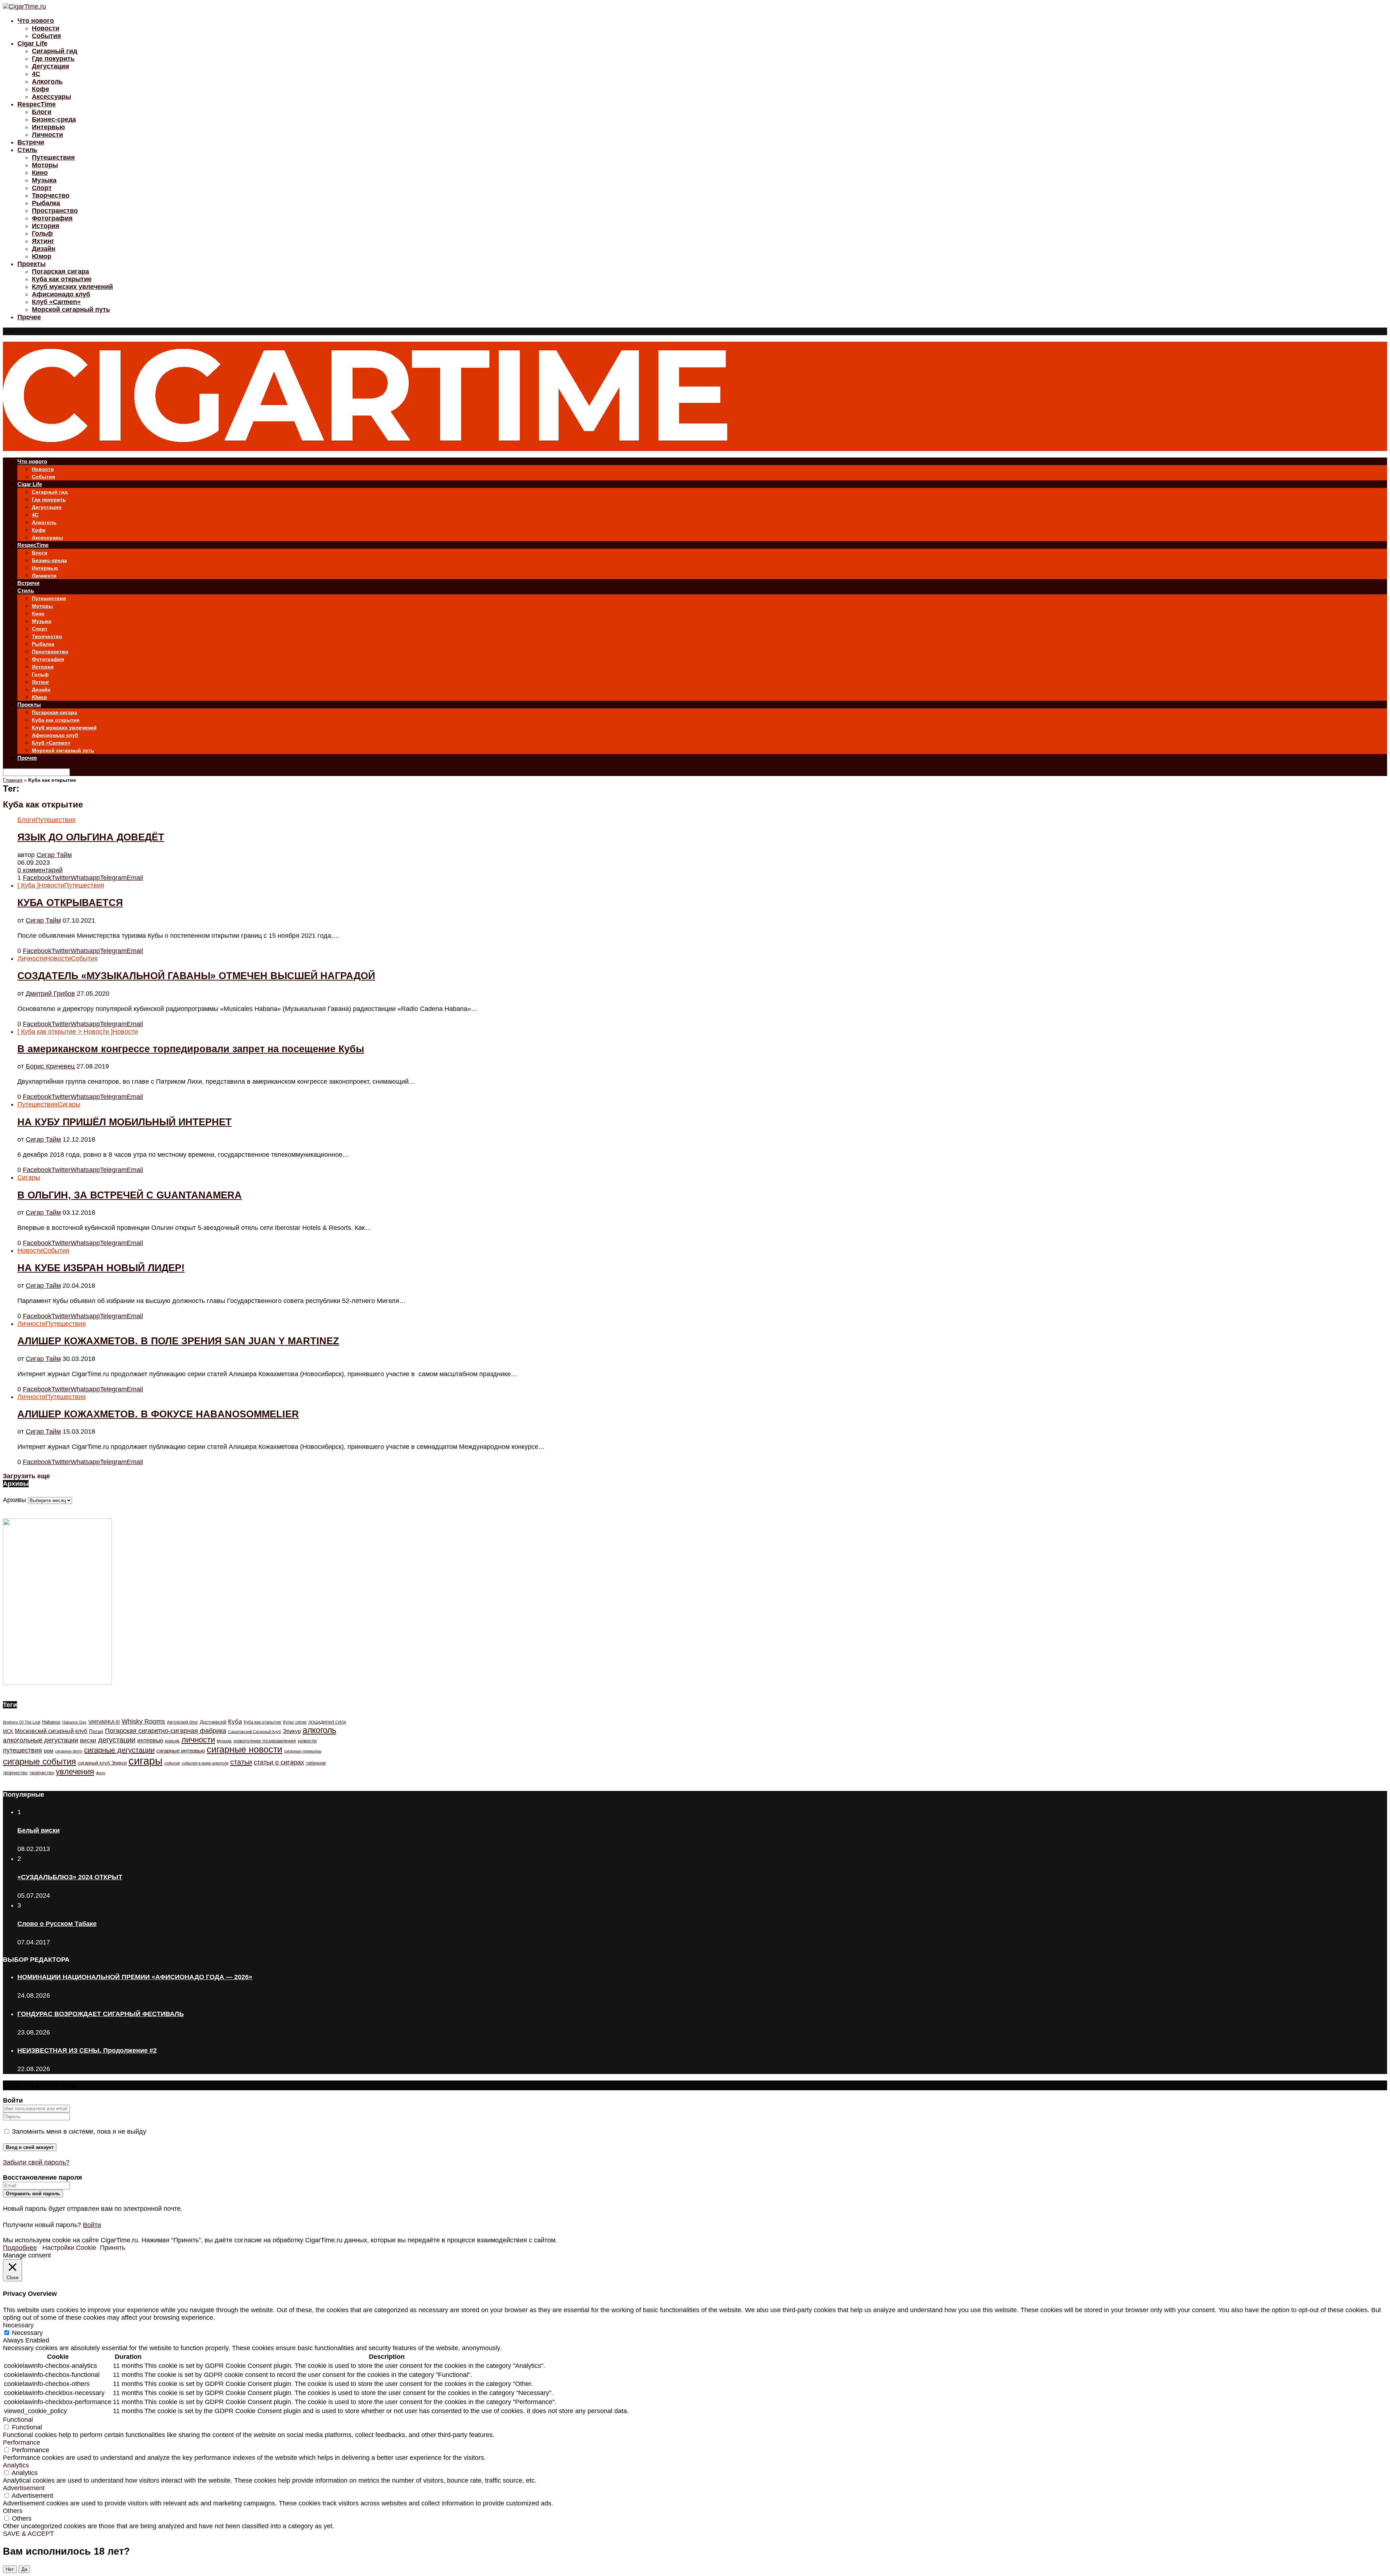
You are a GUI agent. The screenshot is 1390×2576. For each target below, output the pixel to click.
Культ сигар (295, 1722)
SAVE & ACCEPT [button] (28, 2534)
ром (49, 1751)
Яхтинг (43, 241)
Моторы (45, 165)
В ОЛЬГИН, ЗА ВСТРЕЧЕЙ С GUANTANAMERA (130, 1195)
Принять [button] (113, 2248)
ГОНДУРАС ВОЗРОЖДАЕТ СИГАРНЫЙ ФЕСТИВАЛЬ (101, 2014)
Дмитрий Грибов (50, 994)
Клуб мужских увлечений (72, 287)
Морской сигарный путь (71, 309)
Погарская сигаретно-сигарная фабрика (166, 1731)
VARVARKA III (104, 1722)
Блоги (42, 112)
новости (307, 1741)
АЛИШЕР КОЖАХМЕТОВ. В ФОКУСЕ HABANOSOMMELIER (158, 1414)
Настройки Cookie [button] (69, 2248)
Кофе (41, 89)
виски (88, 1740)
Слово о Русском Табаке (57, 1924)
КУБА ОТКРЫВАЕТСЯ (70, 903)
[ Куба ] (28, 885)
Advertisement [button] (24, 2488)
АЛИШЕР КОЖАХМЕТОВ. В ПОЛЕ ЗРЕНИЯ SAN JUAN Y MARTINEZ (178, 1341)
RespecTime (37, 104)
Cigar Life (32, 43)
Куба (235, 1722)
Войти (92, 2225)
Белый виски (39, 1830)
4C (36, 74)
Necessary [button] (18, 2325)
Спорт (42, 188)
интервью (150, 1740)
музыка (224, 1741)
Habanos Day (74, 1722)
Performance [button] (22, 2442)
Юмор (42, 256)
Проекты (31, 264)
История (46, 226)
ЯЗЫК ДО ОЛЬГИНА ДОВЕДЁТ (91, 837)
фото (101, 1773)
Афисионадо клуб (61, 294)
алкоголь (319, 1730)
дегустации (117, 1740)
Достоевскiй (213, 1722)
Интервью (48, 127)
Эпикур (292, 1731)
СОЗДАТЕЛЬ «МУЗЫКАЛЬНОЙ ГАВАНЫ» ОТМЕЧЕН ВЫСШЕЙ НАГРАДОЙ (196, 976)
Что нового (36, 21)
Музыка (44, 180)
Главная (13, 780)
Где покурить (53, 59)
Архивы (14, 1500)
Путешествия (53, 157)
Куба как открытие (62, 279)
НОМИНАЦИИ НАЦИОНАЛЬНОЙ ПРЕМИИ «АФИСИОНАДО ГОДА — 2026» (135, 1977)
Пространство (55, 211)
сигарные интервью (181, 1751)
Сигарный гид (54, 51)
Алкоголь (47, 81)
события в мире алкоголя (205, 1763)
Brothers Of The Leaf (22, 1722)
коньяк (172, 1741)
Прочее (29, 317)
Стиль (27, 150)
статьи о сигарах (279, 1762)
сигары (146, 1761)
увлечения (75, 1772)
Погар (96, 1731)
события (172, 1763)
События (47, 36)
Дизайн (44, 249)
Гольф (42, 233)
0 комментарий (40, 870)
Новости (46, 28)
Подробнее (20, 2248)
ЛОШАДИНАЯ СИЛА (327, 1722)
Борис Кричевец (50, 1066)
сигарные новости (245, 1749)
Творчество (51, 195)
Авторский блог (182, 1722)
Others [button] (13, 2511)
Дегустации (50, 66)
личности (198, 1740)
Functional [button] (18, 2420)
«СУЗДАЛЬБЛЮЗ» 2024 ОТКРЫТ (70, 1877)
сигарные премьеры (303, 1751)
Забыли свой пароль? (36, 2162)
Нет (10, 2569)
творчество (42, 1773)
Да (24, 2569)
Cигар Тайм (54, 855)
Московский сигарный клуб (51, 1731)
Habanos (51, 1722)
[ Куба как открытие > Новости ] (65, 1032)
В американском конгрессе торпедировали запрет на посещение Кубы (191, 1049)
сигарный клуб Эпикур (102, 1763)
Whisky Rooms (143, 1721)
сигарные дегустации (119, 1750)
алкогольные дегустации (41, 1740)
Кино (40, 173)
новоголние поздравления (265, 1741)
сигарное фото (69, 1751)
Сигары (69, 1104)
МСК (8, 1731)
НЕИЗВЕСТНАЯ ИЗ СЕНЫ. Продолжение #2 (87, 2050)
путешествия (22, 1750)
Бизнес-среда (54, 119)
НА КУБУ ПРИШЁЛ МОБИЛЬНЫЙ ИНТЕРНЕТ (125, 1122)
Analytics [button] (16, 2465)
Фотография (52, 218)
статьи (241, 1762)
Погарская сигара (60, 271)
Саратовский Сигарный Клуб (254, 1732)
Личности (47, 135)
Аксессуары (51, 97)
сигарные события (39, 1761)
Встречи (31, 142)
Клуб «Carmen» (56, 302)
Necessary (27, 2333)
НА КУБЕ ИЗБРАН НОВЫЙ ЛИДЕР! (101, 1268)
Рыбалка (46, 203)
